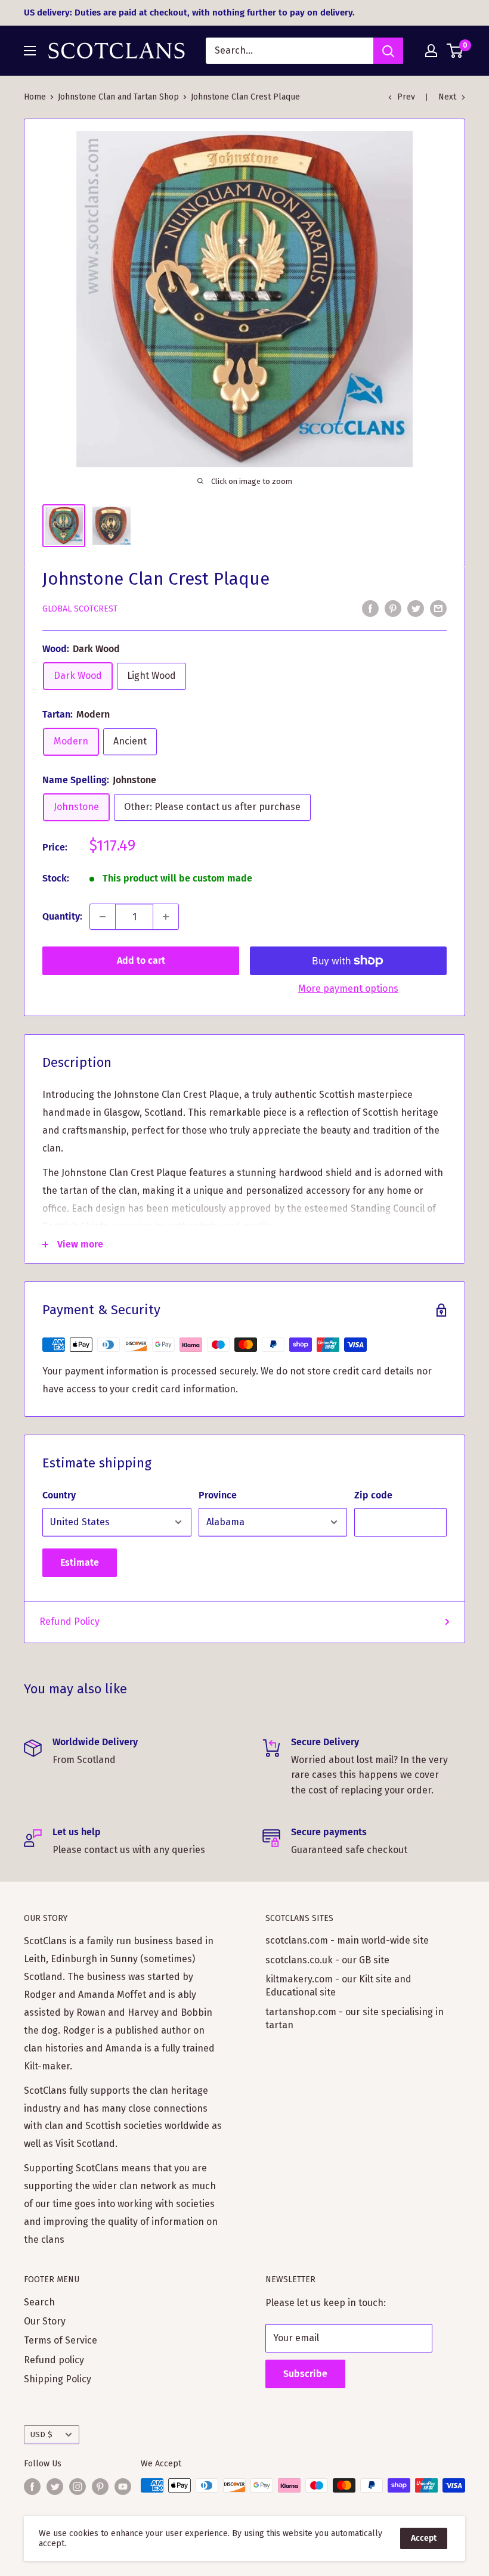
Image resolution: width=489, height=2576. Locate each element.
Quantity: (62, 916)
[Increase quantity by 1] (166, 917)
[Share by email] (438, 608)
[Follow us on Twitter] (55, 2487)
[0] (455, 51)
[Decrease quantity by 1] (103, 917)
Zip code (373, 1495)
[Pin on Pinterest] (393, 608)
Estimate (80, 1562)
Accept (424, 2538)
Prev (406, 97)
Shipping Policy (58, 2379)
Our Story (45, 2321)
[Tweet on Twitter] (416, 608)
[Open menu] (30, 51)
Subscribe (305, 2374)
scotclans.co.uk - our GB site (327, 1960)
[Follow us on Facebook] (32, 2487)
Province (218, 1495)
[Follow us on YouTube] (123, 2487)
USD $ (41, 2434)
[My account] (431, 51)
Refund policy (54, 2360)
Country (59, 1495)
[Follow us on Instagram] (78, 2487)
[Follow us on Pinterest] (100, 2487)
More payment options (348, 988)
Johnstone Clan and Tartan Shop (118, 97)
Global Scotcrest (80, 609)
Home (35, 97)
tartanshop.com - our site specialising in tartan (355, 2018)
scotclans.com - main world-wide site (347, 1940)
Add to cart (141, 960)
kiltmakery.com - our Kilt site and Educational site (338, 1986)
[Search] (388, 51)
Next (447, 97)
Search (39, 2302)
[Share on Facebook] (370, 608)
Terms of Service (61, 2340)
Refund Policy (69, 1621)
